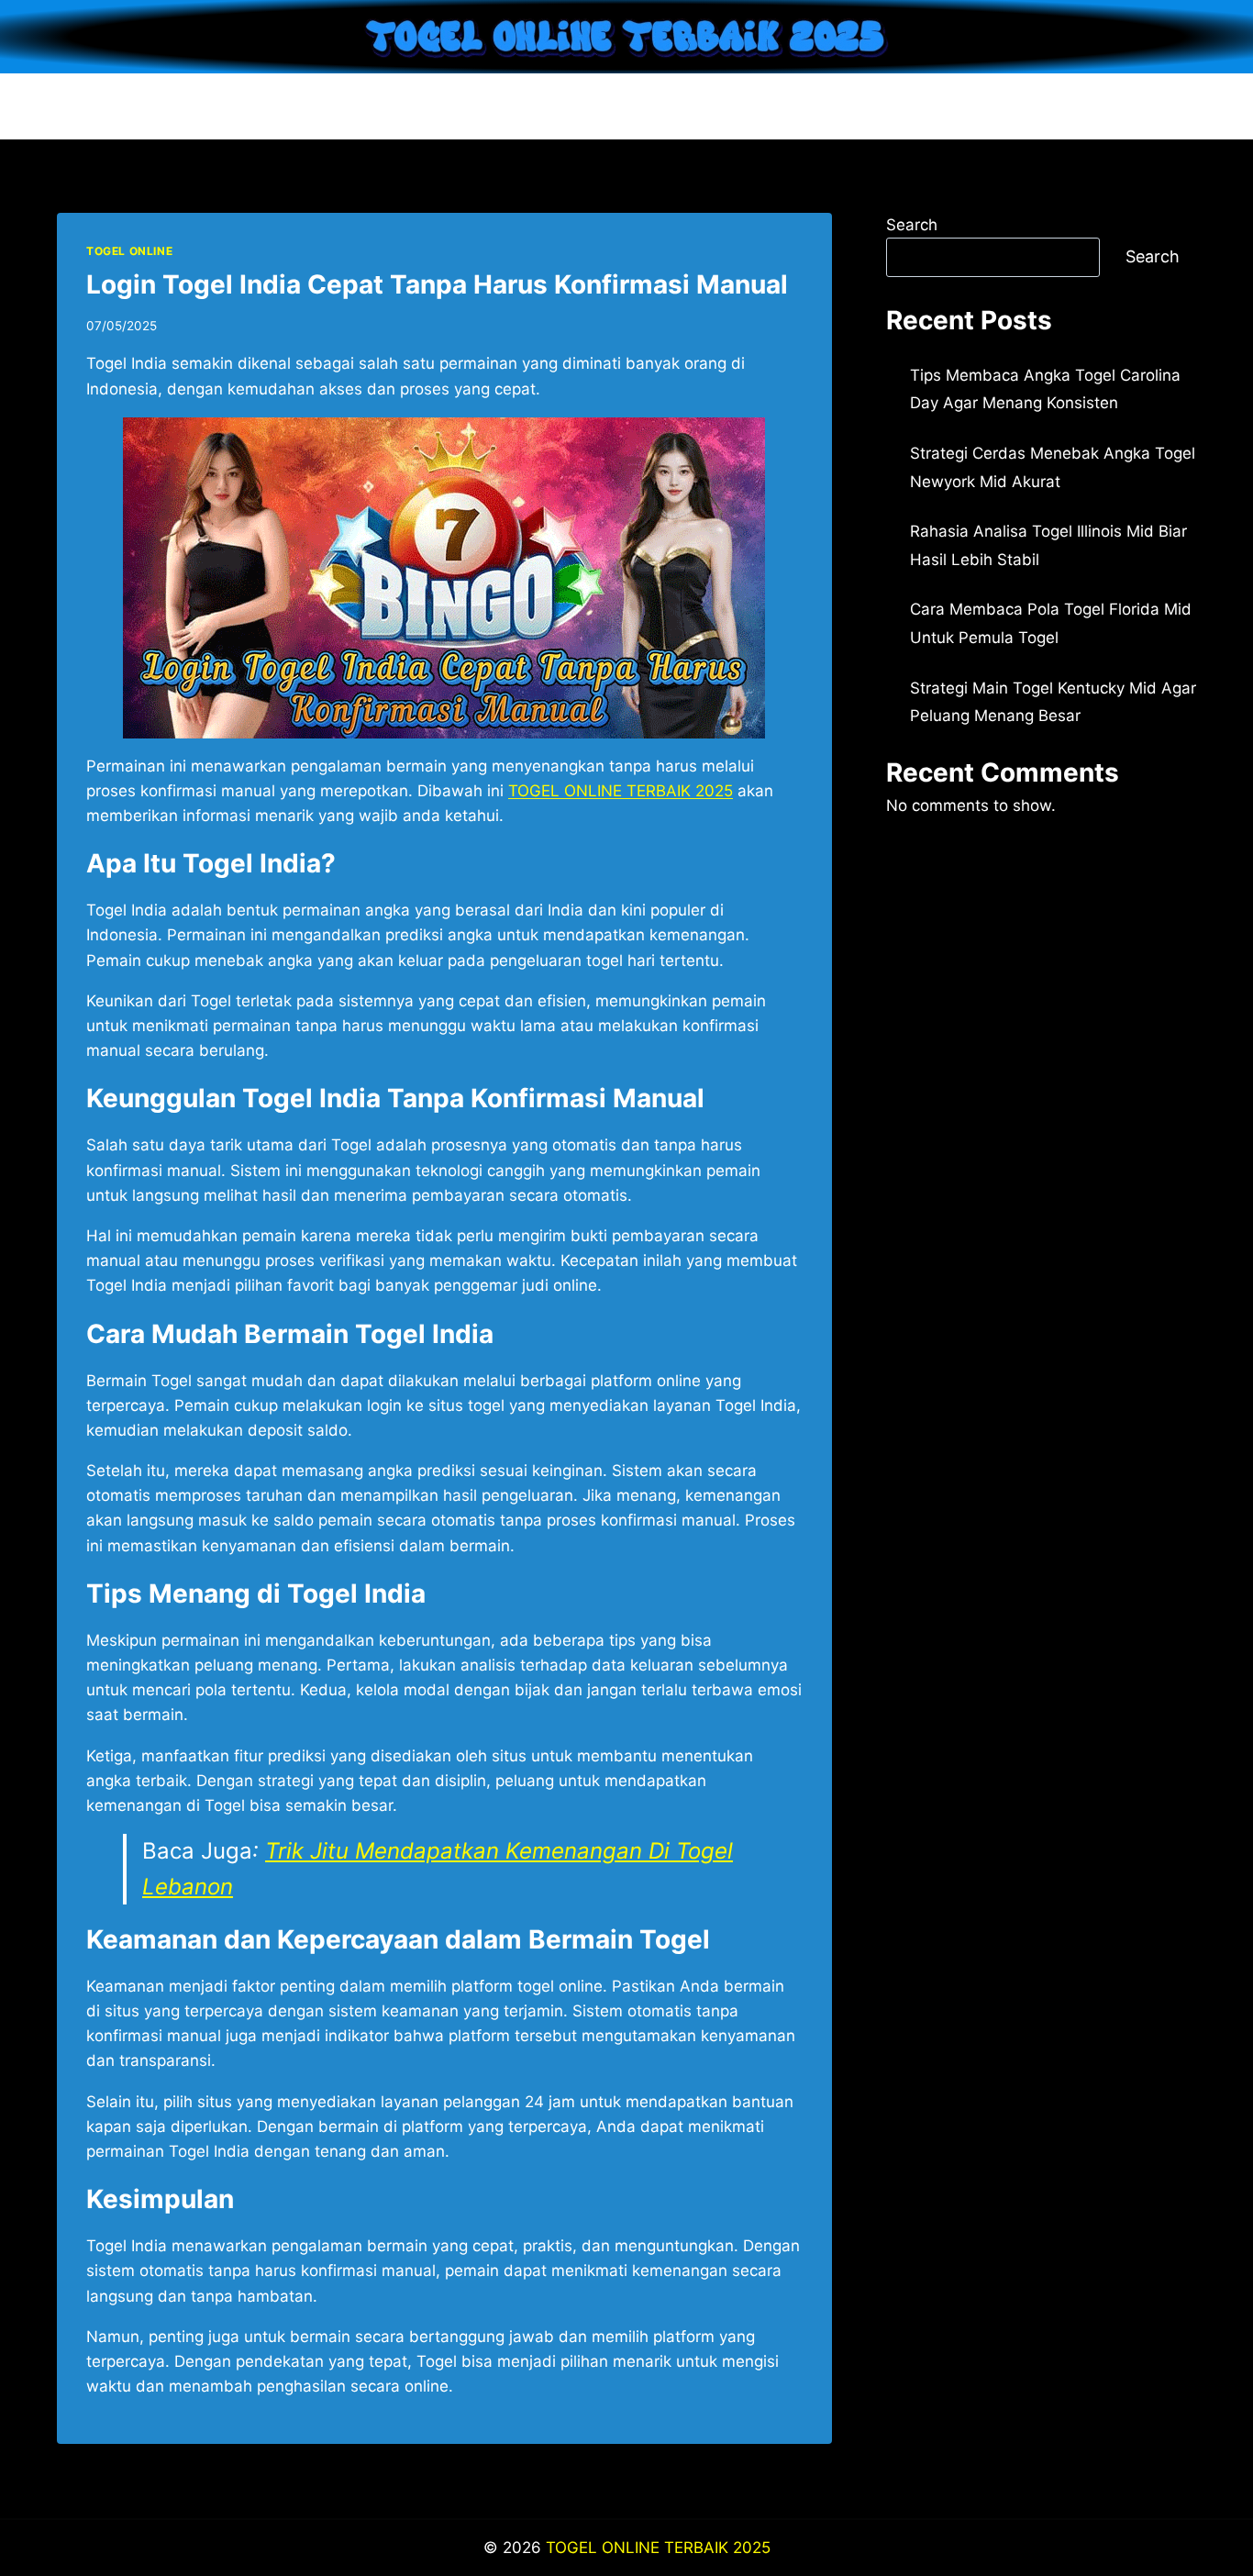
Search (912, 225)
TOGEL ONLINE (129, 251)
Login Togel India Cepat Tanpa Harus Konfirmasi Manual (437, 284)
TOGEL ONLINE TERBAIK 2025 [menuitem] (621, 791)
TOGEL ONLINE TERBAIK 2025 (658, 2548)
